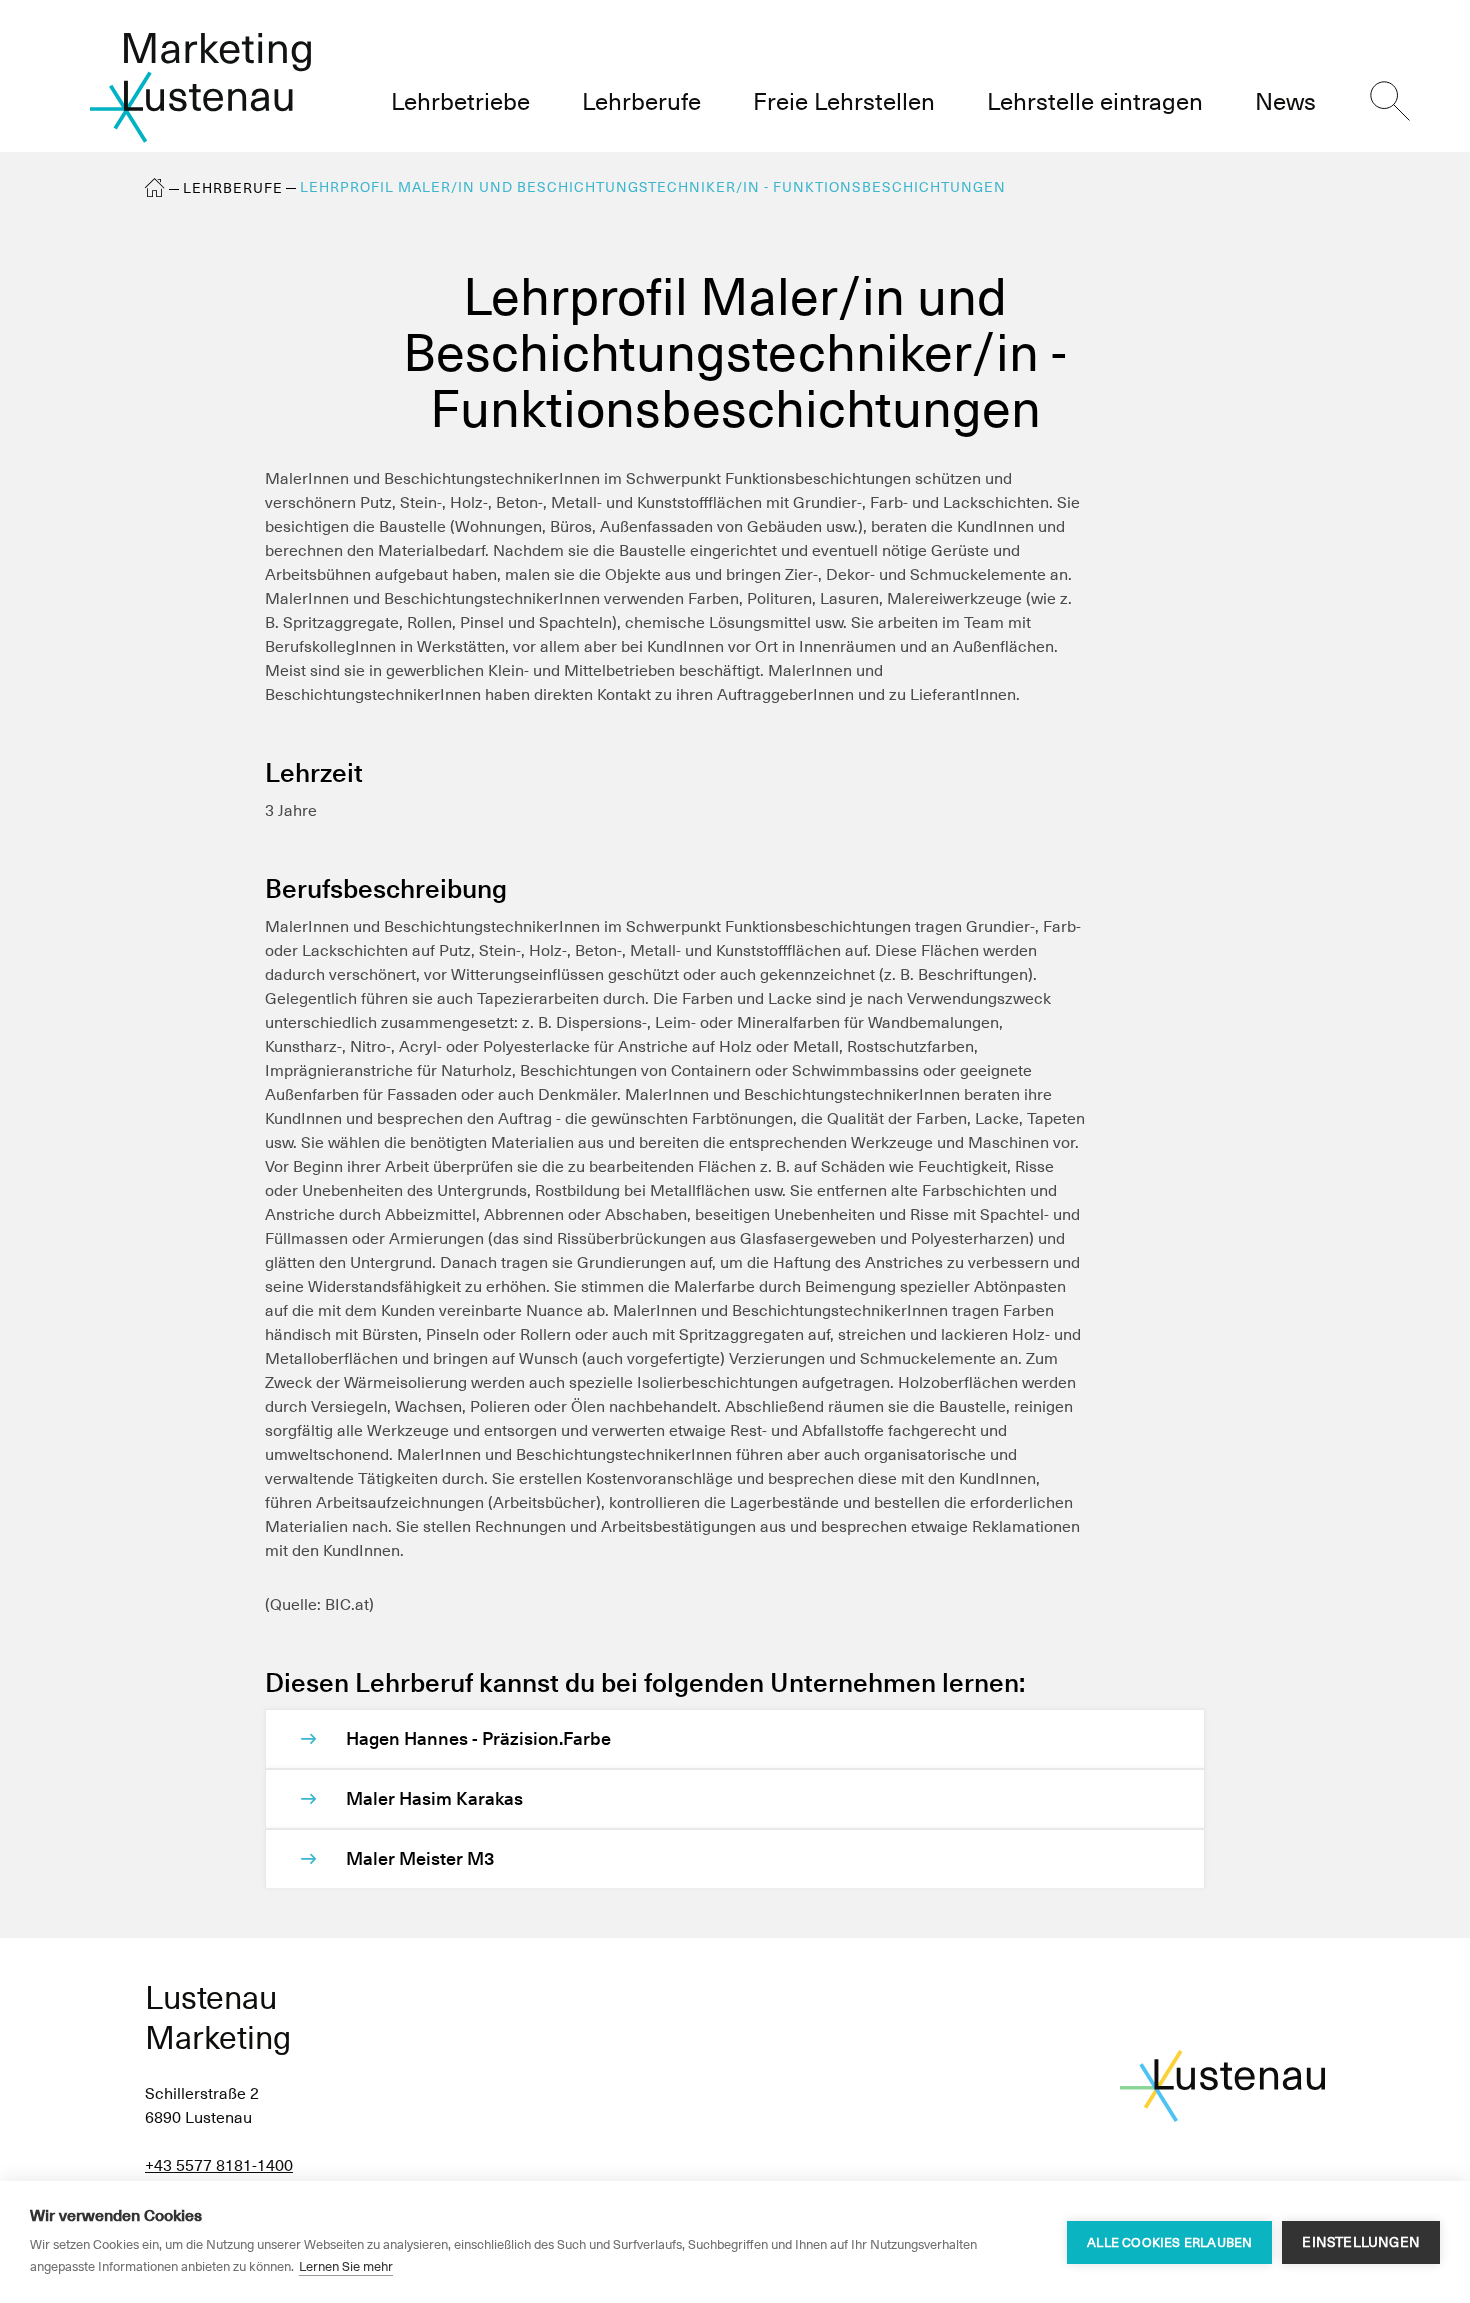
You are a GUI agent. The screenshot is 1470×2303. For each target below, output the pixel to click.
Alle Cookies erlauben (1169, 2242)
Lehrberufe (233, 188)
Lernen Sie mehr (346, 2266)
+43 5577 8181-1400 (219, 2165)
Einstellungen (1361, 2242)
